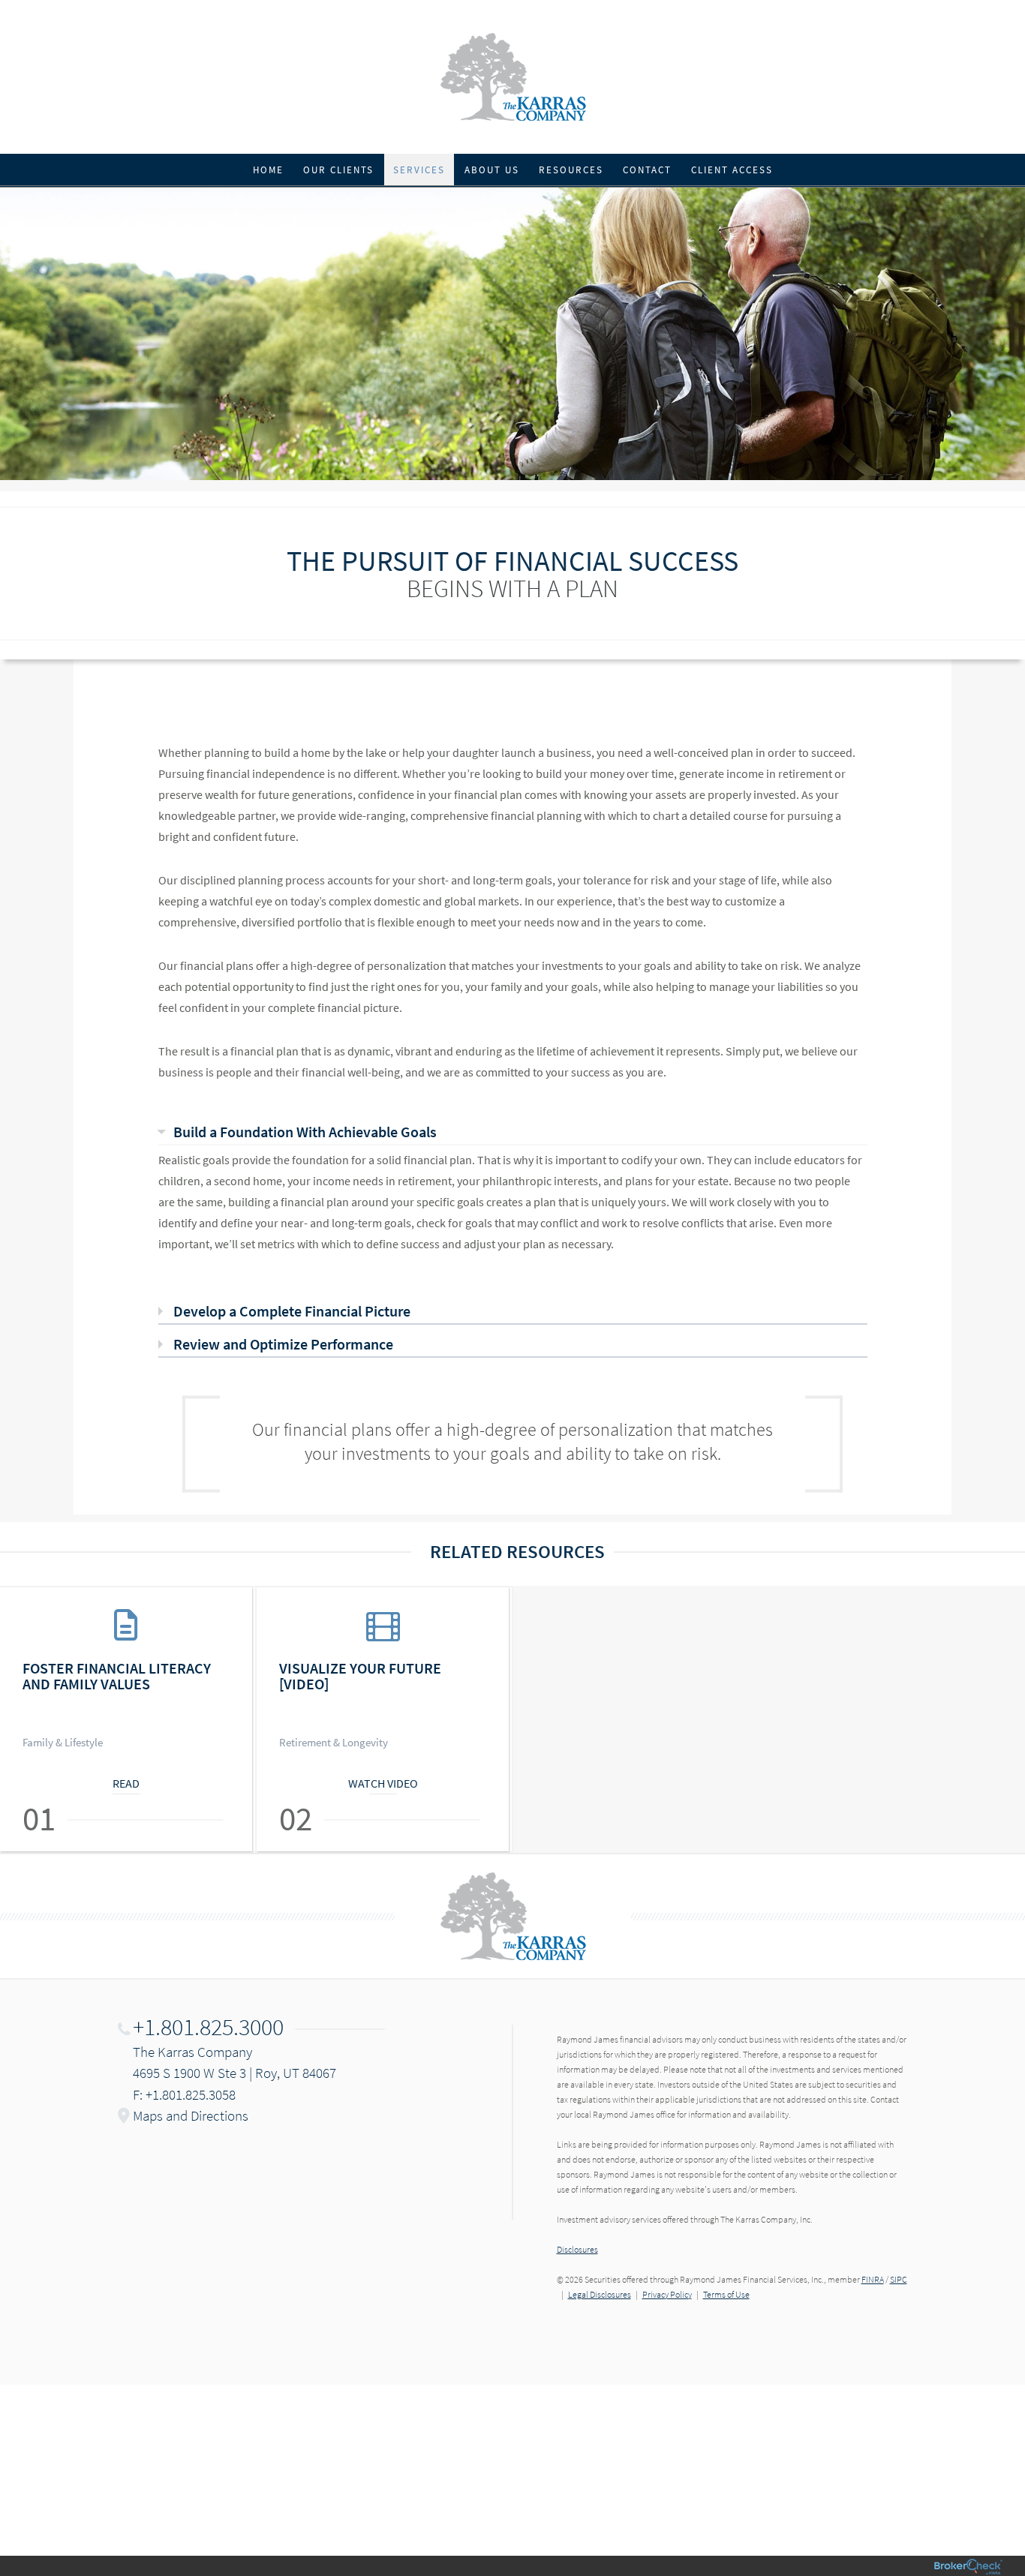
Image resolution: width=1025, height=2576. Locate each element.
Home (268, 170)
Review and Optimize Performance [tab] (283, 1344)
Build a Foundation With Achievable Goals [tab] (305, 1132)
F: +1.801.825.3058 (184, 2094)
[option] (128, 1719)
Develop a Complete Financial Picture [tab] (292, 1311)
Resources (571, 170)
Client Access (732, 170)
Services (419, 170)
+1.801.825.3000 (208, 2027)
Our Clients (338, 170)
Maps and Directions (191, 2115)
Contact (647, 170)
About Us (492, 170)
